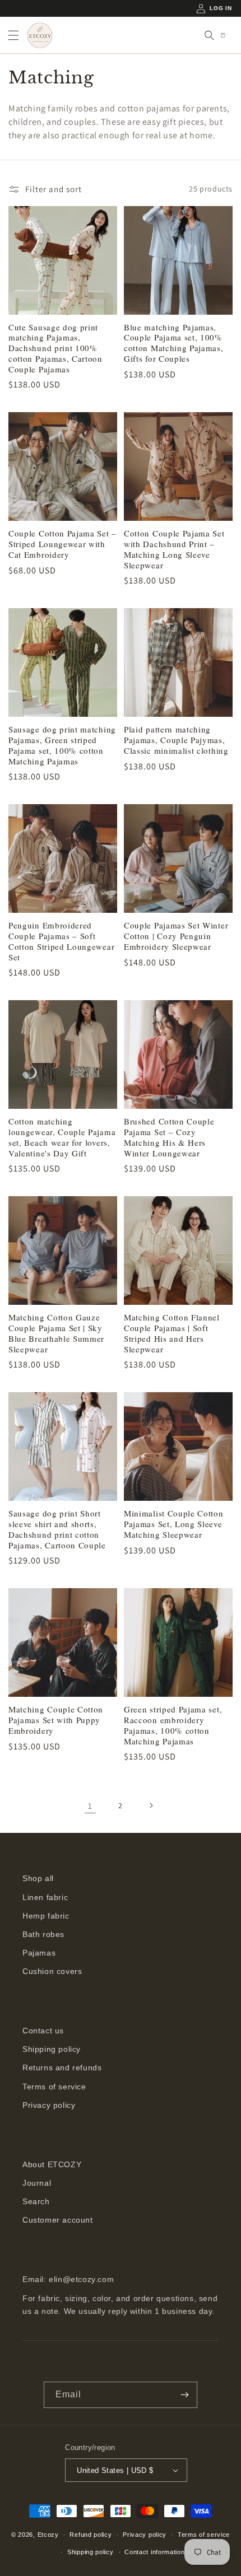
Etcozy (48, 2535)
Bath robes (43, 1934)
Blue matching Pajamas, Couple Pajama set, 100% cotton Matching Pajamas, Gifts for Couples (174, 343)
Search (36, 2201)
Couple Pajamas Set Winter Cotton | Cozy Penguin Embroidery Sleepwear (176, 936)
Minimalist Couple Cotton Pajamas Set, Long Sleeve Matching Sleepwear (174, 1524)
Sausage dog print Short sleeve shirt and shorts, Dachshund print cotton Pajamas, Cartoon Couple (57, 1529)
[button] (13, 35)
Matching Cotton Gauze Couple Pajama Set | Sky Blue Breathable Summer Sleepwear (56, 1333)
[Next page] (151, 1805)
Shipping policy (52, 2049)
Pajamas (39, 1953)
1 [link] (90, 1806)
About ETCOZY (52, 2164)
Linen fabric (45, 1897)
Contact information (154, 2552)
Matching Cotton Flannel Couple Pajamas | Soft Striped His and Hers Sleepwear (172, 1333)
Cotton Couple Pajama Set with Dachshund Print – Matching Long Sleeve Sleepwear (174, 549)
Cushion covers (52, 1971)
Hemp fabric (46, 1916)
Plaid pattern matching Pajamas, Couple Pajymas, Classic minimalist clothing (176, 740)
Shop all (38, 1878)
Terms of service (54, 2087)
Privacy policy (49, 2105)
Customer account (58, 2220)
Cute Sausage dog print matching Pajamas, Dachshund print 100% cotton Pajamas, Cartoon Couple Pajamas (55, 348)
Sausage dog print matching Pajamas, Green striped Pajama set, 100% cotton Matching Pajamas (62, 745)
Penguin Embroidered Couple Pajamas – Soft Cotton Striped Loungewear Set (61, 941)
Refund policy (91, 2535)
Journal (37, 2183)
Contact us (43, 2031)
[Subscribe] (184, 2395)
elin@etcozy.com (81, 2279)
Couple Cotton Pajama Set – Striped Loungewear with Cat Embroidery (62, 544)
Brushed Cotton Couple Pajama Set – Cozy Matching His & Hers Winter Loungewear (169, 1137)
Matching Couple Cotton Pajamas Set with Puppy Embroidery (56, 1720)
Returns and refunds (62, 2068)
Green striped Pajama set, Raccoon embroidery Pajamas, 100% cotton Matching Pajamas (173, 1725)
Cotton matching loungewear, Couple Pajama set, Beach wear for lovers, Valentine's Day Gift (62, 1137)
